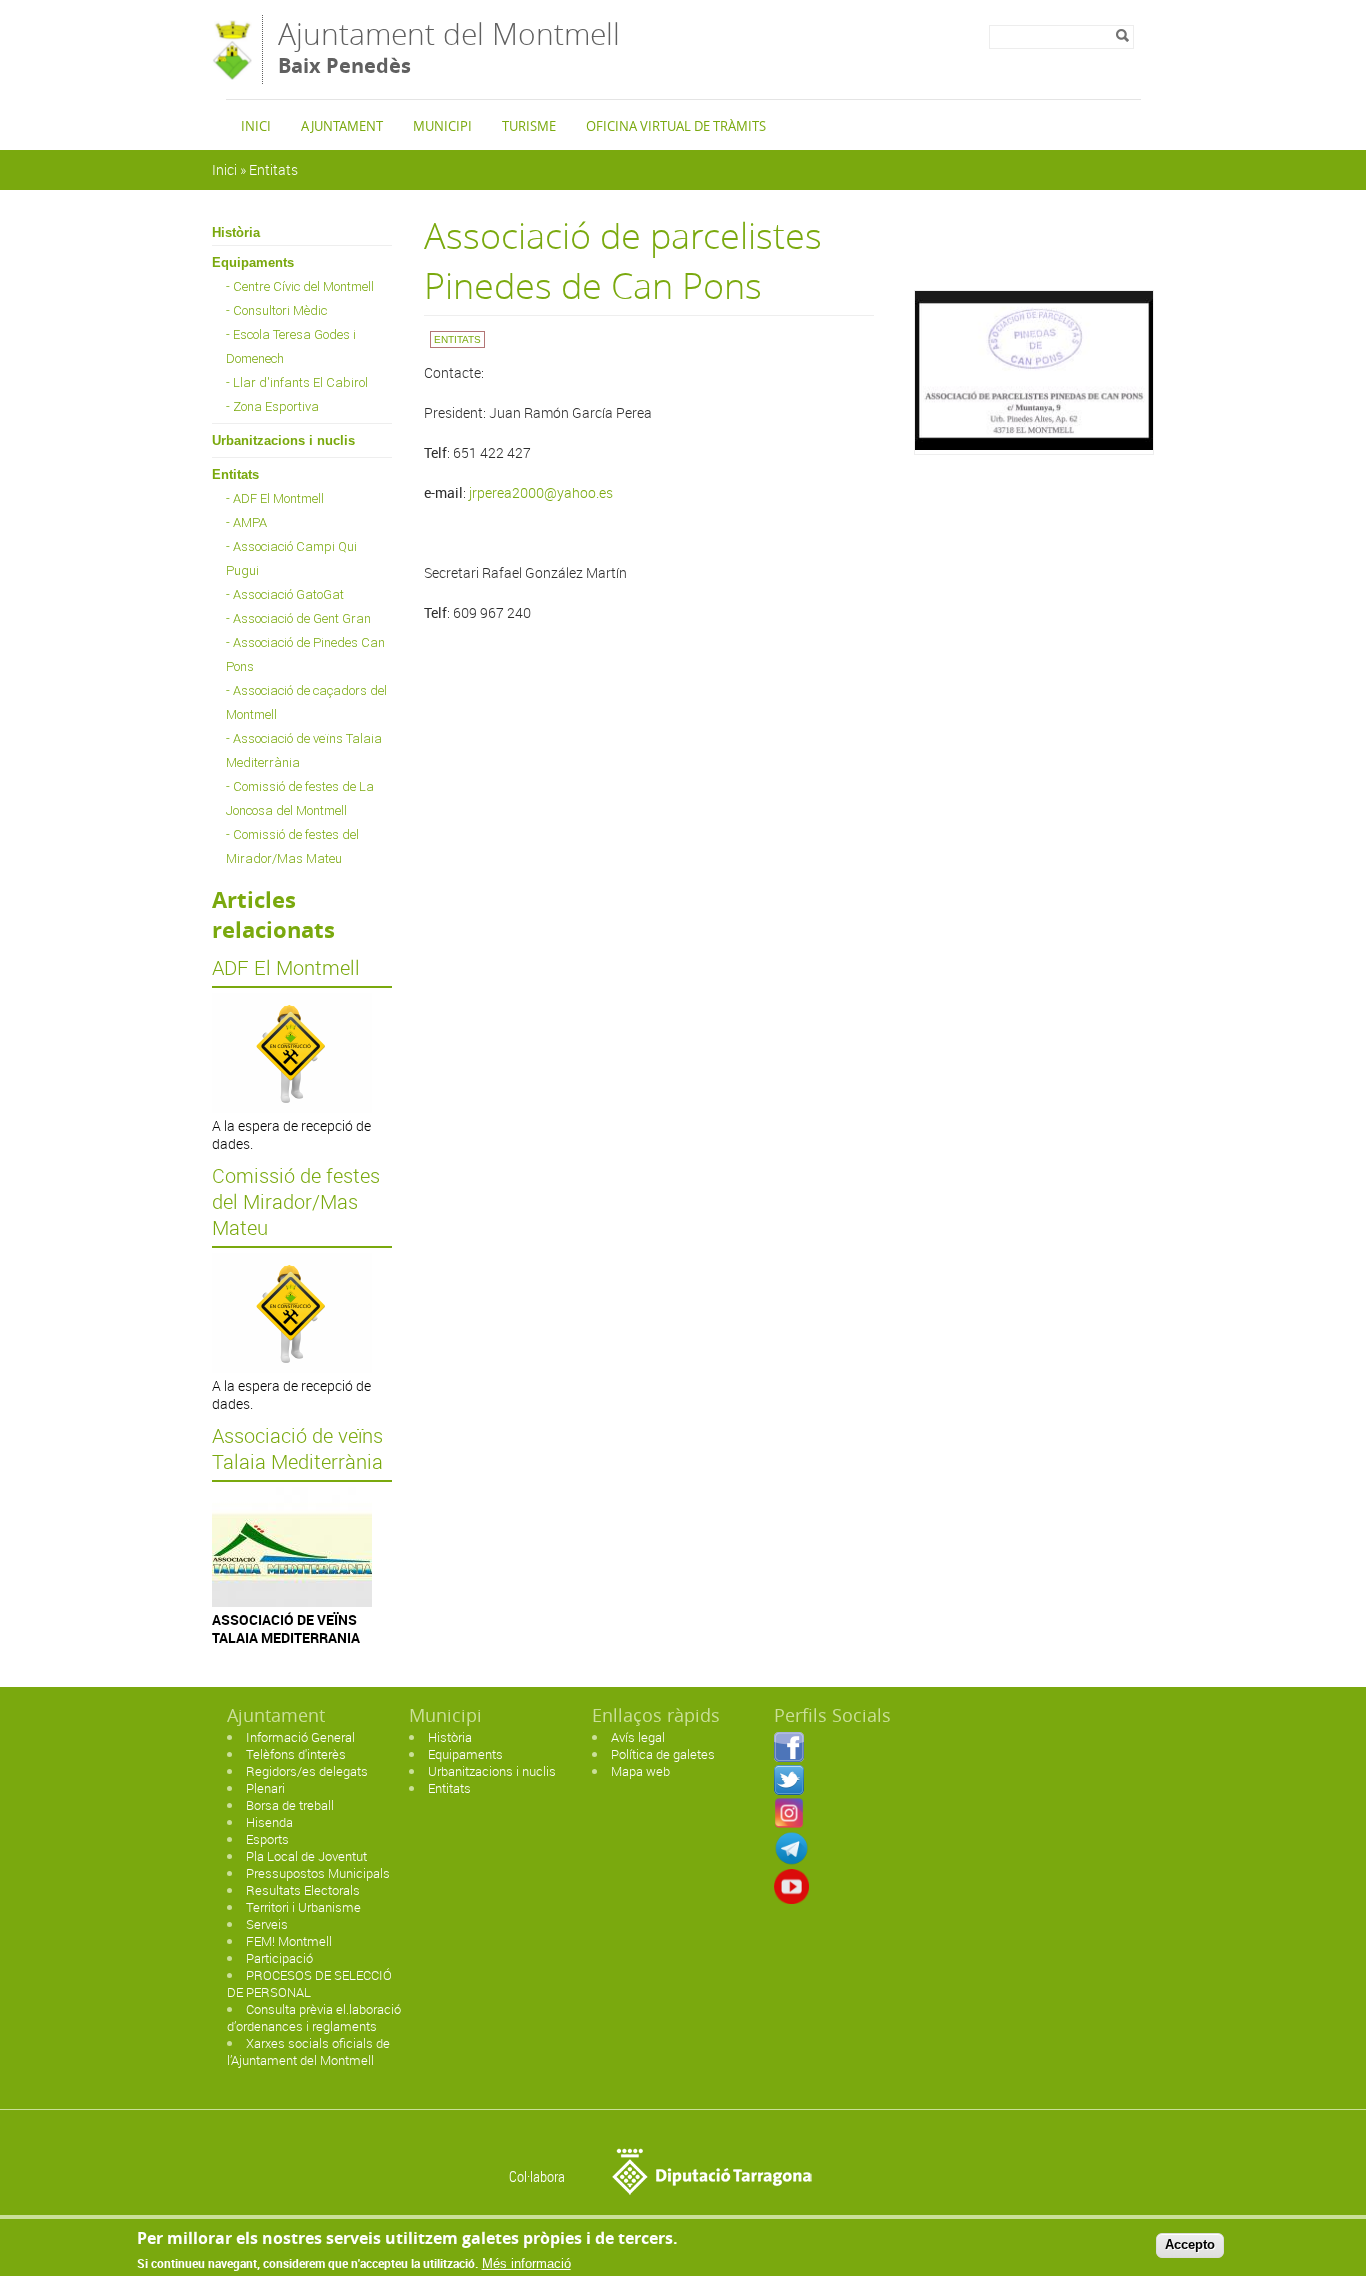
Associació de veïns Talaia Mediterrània (297, 1449)
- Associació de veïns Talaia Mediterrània (304, 750)
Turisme (529, 126)
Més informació (526, 2263)
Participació (279, 1958)
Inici (256, 126)
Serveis (267, 1924)
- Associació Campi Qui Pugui (291, 558)
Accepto (1190, 2244)
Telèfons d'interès (296, 1754)
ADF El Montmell (286, 968)
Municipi (442, 126)
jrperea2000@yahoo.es (541, 492)
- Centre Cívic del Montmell (300, 286)
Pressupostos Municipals (318, 1873)
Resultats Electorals (303, 1890)
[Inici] (232, 74)
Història (236, 232)
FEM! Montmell (289, 1941)
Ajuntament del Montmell (449, 46)
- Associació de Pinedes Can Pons (305, 654)
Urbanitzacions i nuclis (283, 440)
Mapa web (640, 1771)
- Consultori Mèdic (276, 310)
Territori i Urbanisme (303, 1907)
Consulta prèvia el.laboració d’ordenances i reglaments (314, 2017)
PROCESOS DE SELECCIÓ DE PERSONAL (309, 1983)
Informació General (300, 1737)
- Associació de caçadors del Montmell (306, 702)
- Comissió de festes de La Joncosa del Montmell (300, 798)
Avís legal (638, 1737)
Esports (267, 1839)
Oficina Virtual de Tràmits (676, 126)
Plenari (265, 1788)
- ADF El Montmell (275, 498)
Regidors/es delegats (307, 1771)
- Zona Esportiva (272, 406)
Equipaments (253, 262)
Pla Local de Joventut (306, 1856)
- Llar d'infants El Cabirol (297, 382)
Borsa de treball (290, 1805)
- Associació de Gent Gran (298, 618)
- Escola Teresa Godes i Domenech (291, 346)
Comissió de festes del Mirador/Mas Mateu (296, 1202)
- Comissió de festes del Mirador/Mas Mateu (292, 846)
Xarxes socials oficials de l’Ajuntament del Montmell (308, 2051)
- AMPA (246, 522)
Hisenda (269, 1822)
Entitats (273, 169)
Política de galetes (663, 1754)
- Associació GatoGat (285, 594)
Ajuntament (342, 126)
